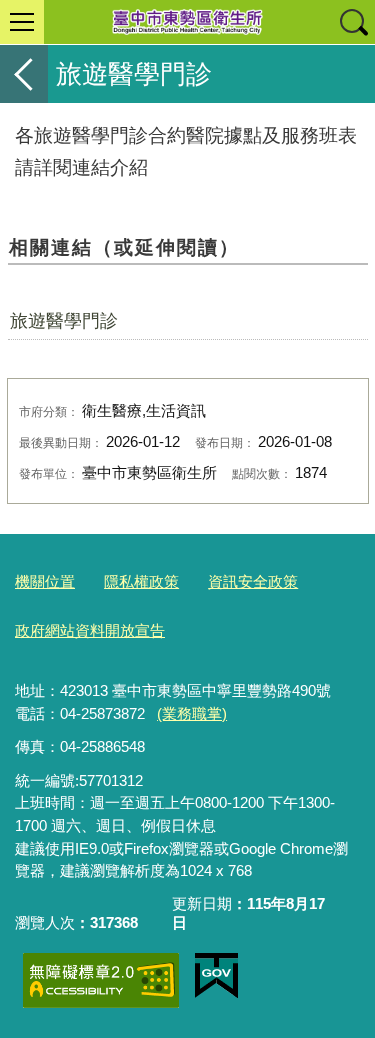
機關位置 (45, 581)
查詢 (353, 22)
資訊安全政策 (253, 581)
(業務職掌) (192, 713)
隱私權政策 (141, 581)
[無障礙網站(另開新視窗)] (101, 980)
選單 (22, 22)
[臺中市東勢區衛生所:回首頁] (187, 22)
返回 (24, 74)
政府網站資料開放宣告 (90, 630)
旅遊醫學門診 (64, 321)
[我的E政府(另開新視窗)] (216, 976)
